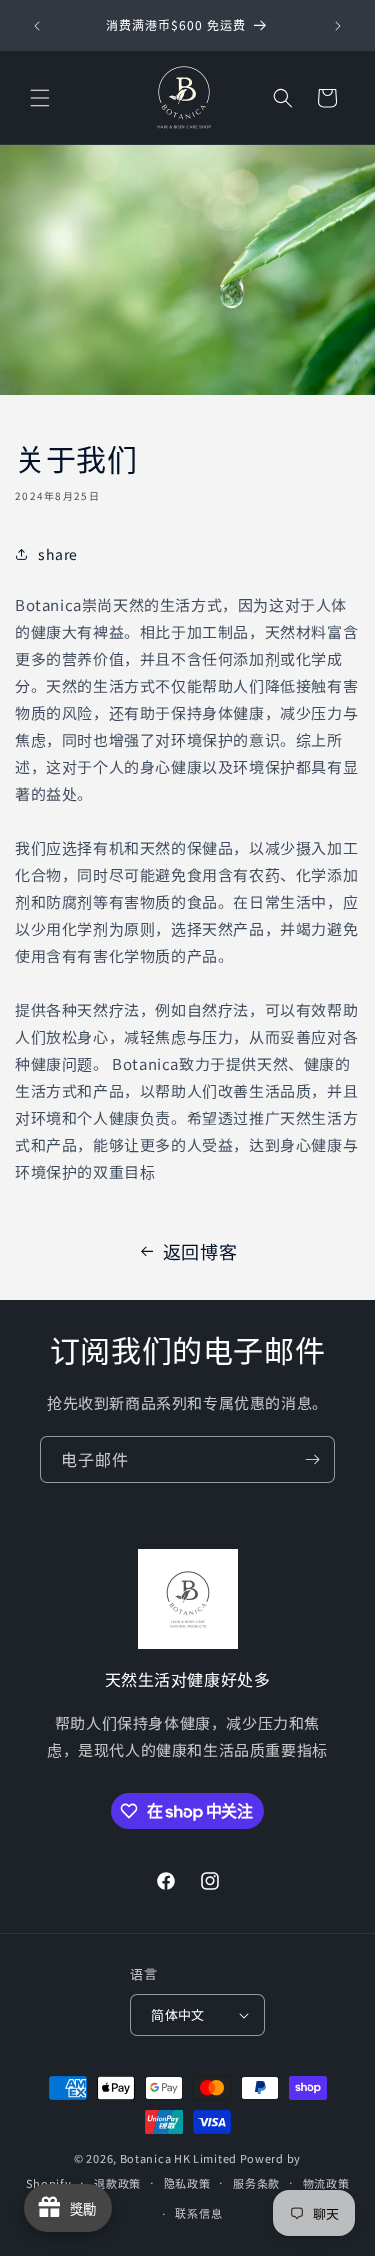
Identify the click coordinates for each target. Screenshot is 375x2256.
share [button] (58, 554)
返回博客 (200, 1251)
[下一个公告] (338, 26)
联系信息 (198, 2213)
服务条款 (256, 2183)
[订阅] (312, 1459)
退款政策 (117, 2183)
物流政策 (326, 2183)
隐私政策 (187, 2183)
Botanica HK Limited (178, 2158)
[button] (40, 98)
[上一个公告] (37, 26)
